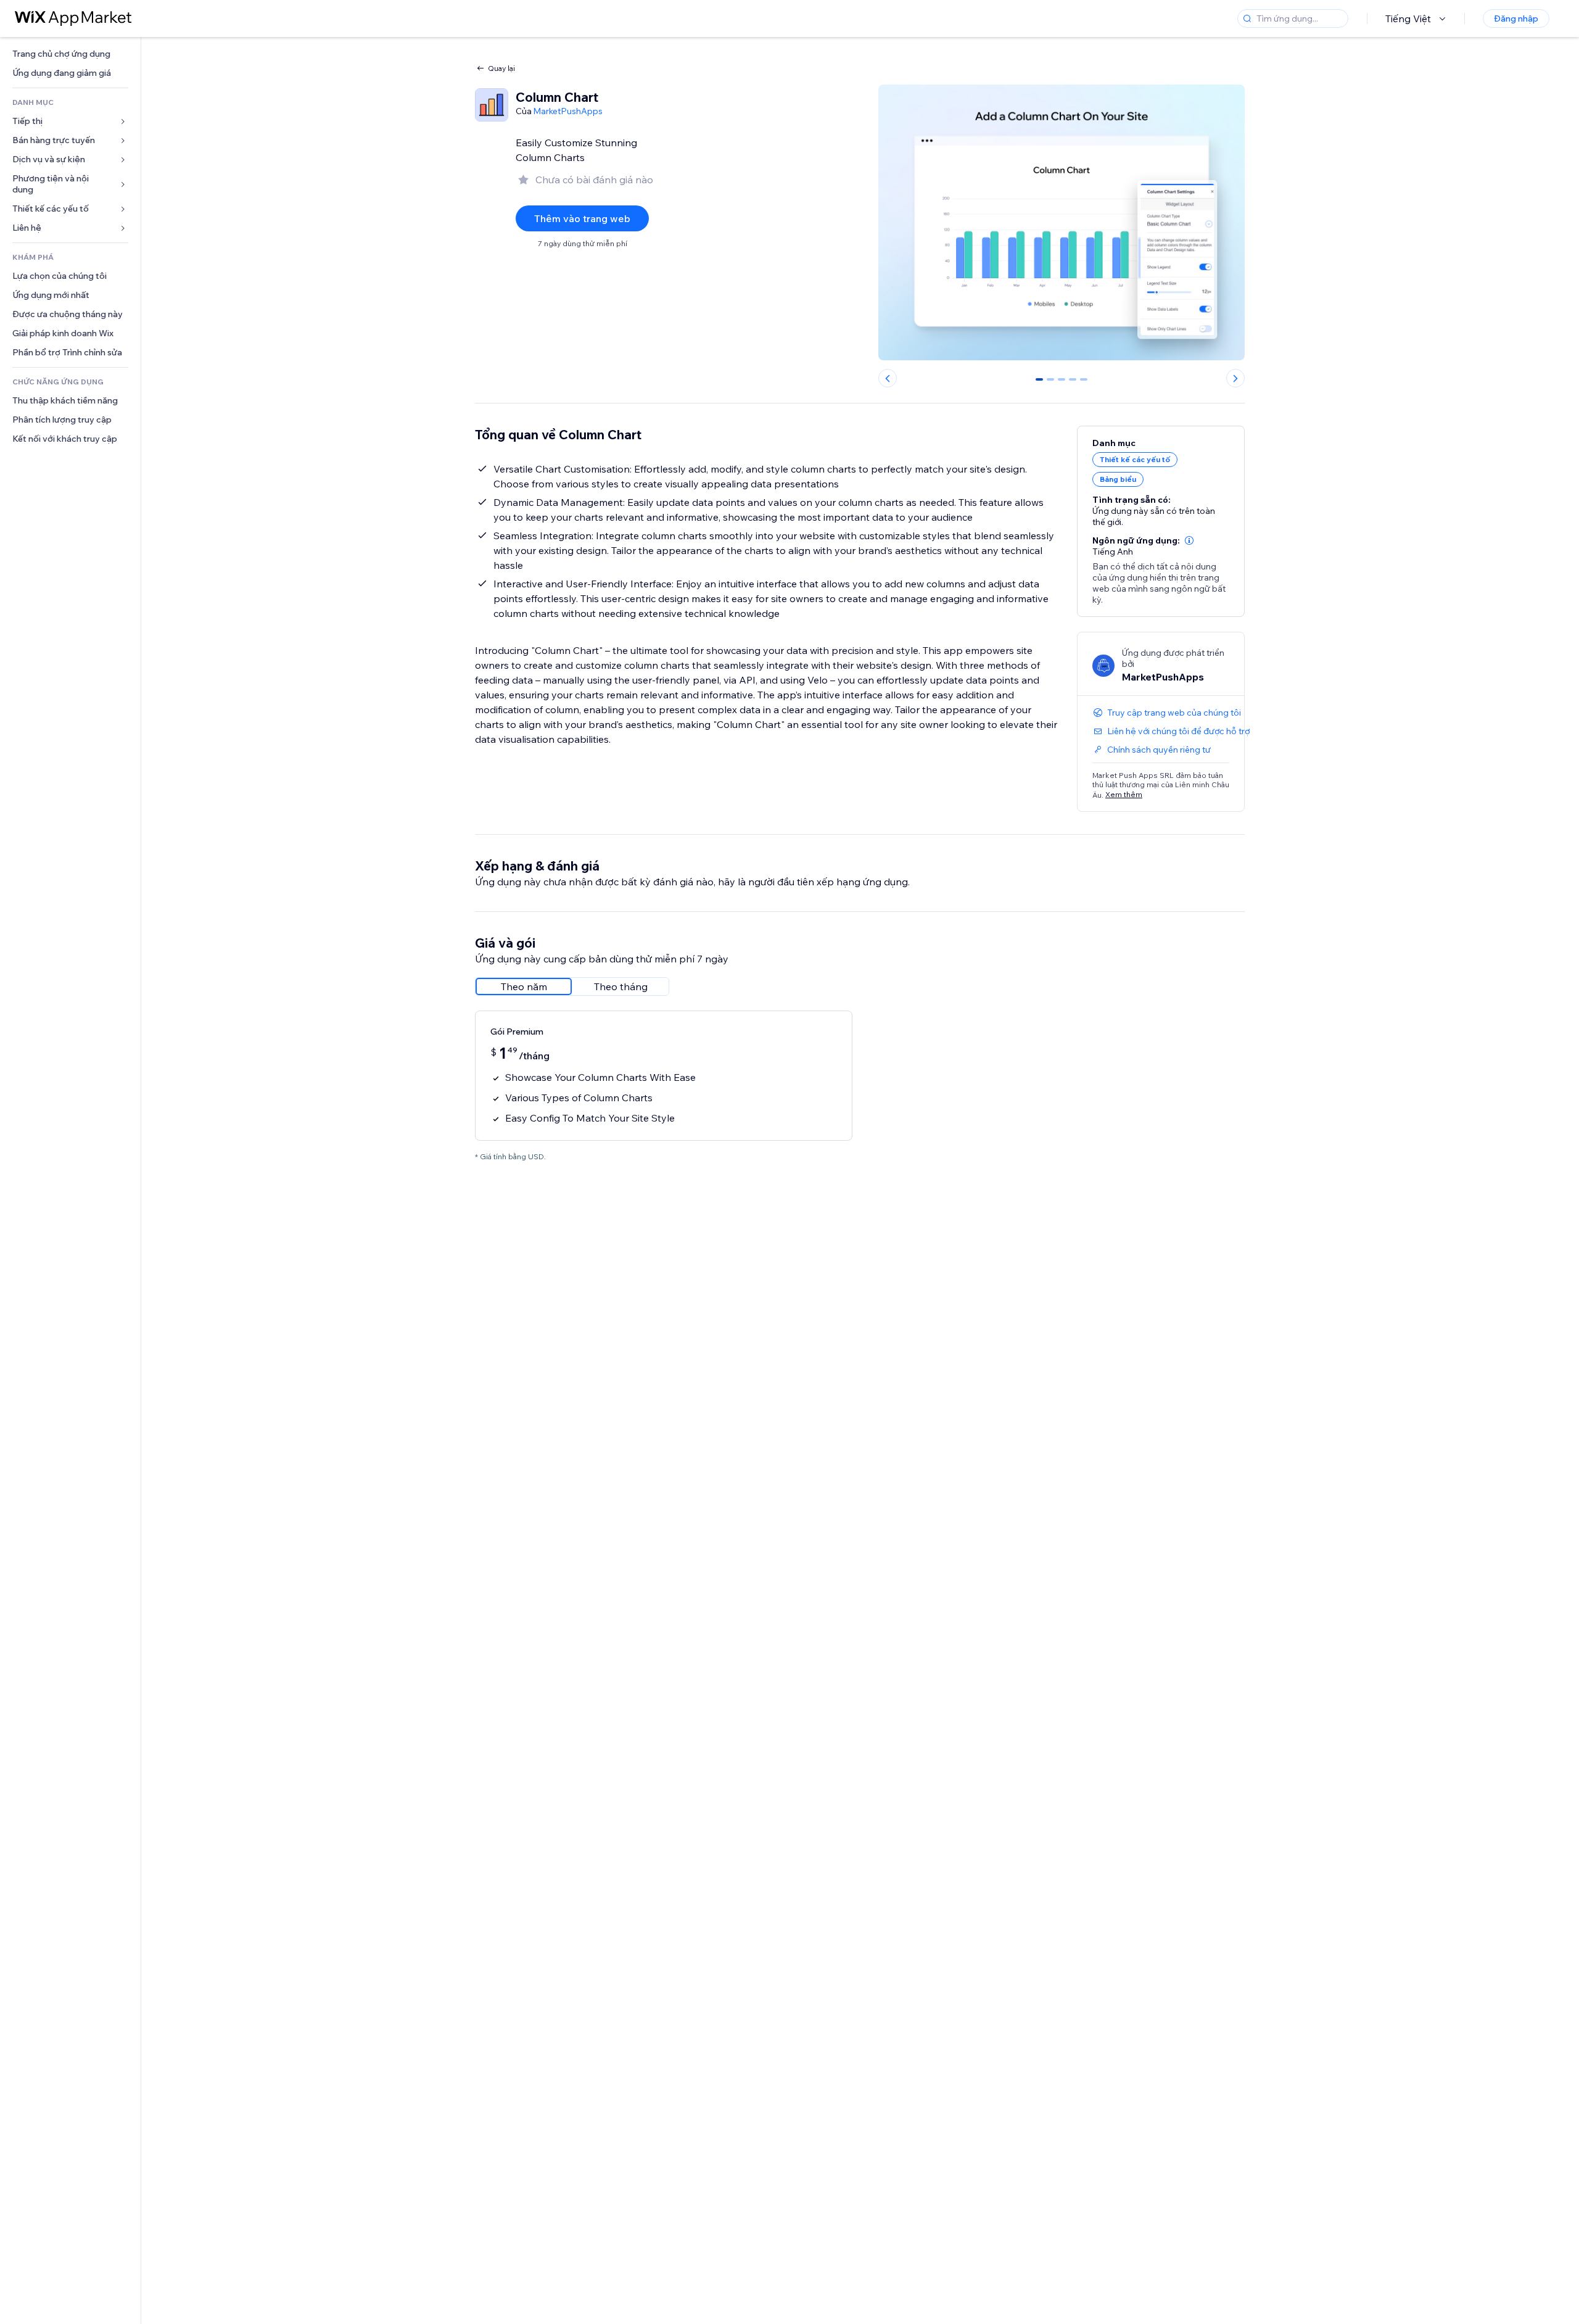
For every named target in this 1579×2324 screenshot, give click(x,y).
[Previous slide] (888, 378)
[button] (1189, 540)
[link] (70, 54)
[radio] (524, 986)
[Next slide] (1235, 378)
